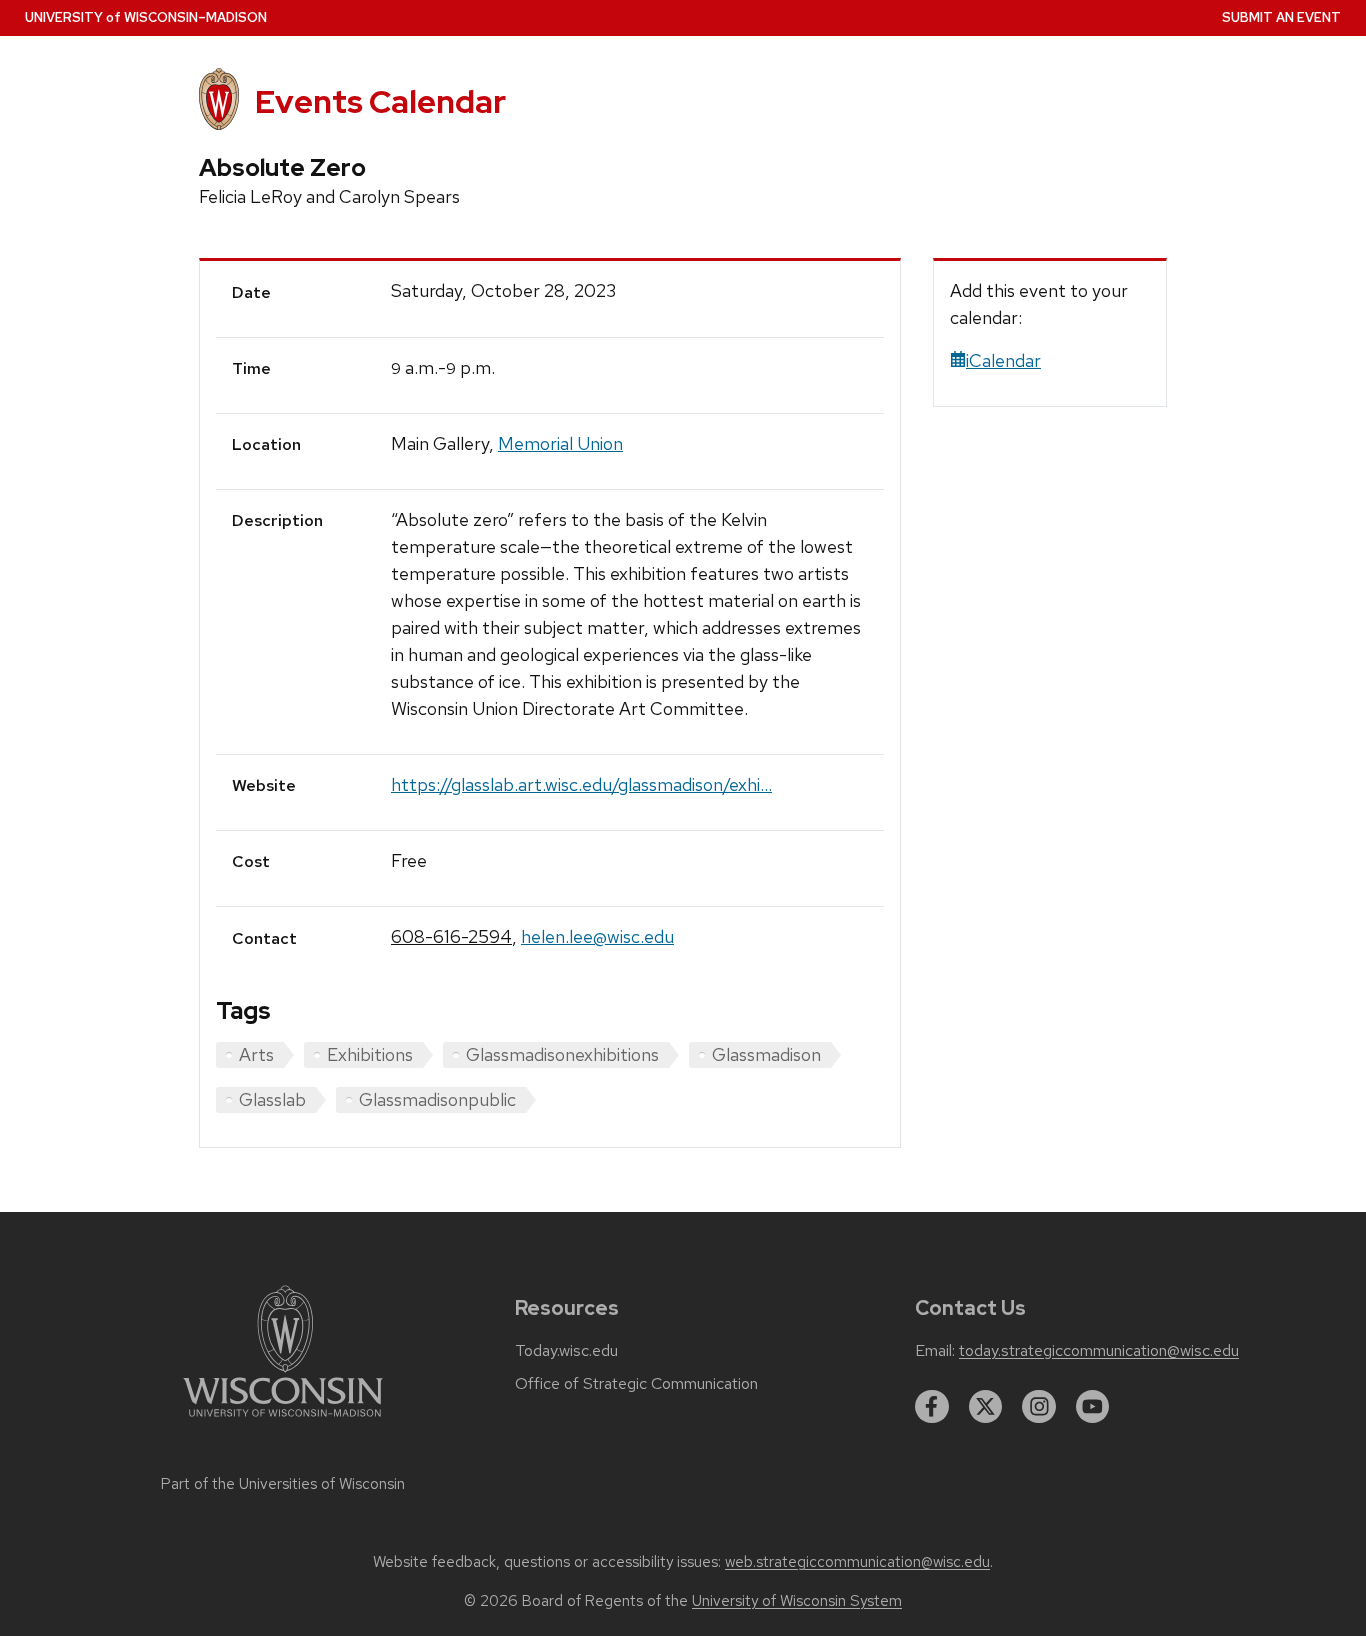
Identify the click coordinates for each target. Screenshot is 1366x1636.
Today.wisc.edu (566, 1351)
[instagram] (1039, 1407)
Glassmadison (766, 1054)
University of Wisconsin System (797, 1601)
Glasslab (272, 1099)
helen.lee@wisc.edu (597, 936)
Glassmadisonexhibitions (562, 1054)
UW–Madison (146, 17)
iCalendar (1003, 360)
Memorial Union (560, 443)
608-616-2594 (451, 936)
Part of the (283, 1484)
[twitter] (986, 1407)
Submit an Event (1281, 17)
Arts (256, 1054)
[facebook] (932, 1407)
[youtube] (1093, 1407)
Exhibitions (370, 1054)
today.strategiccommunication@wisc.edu (1099, 1351)
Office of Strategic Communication (636, 1384)
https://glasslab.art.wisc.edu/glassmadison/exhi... (581, 784)
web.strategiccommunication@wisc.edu (857, 1562)
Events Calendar (380, 101)
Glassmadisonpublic (437, 1099)
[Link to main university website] (283, 1420)
